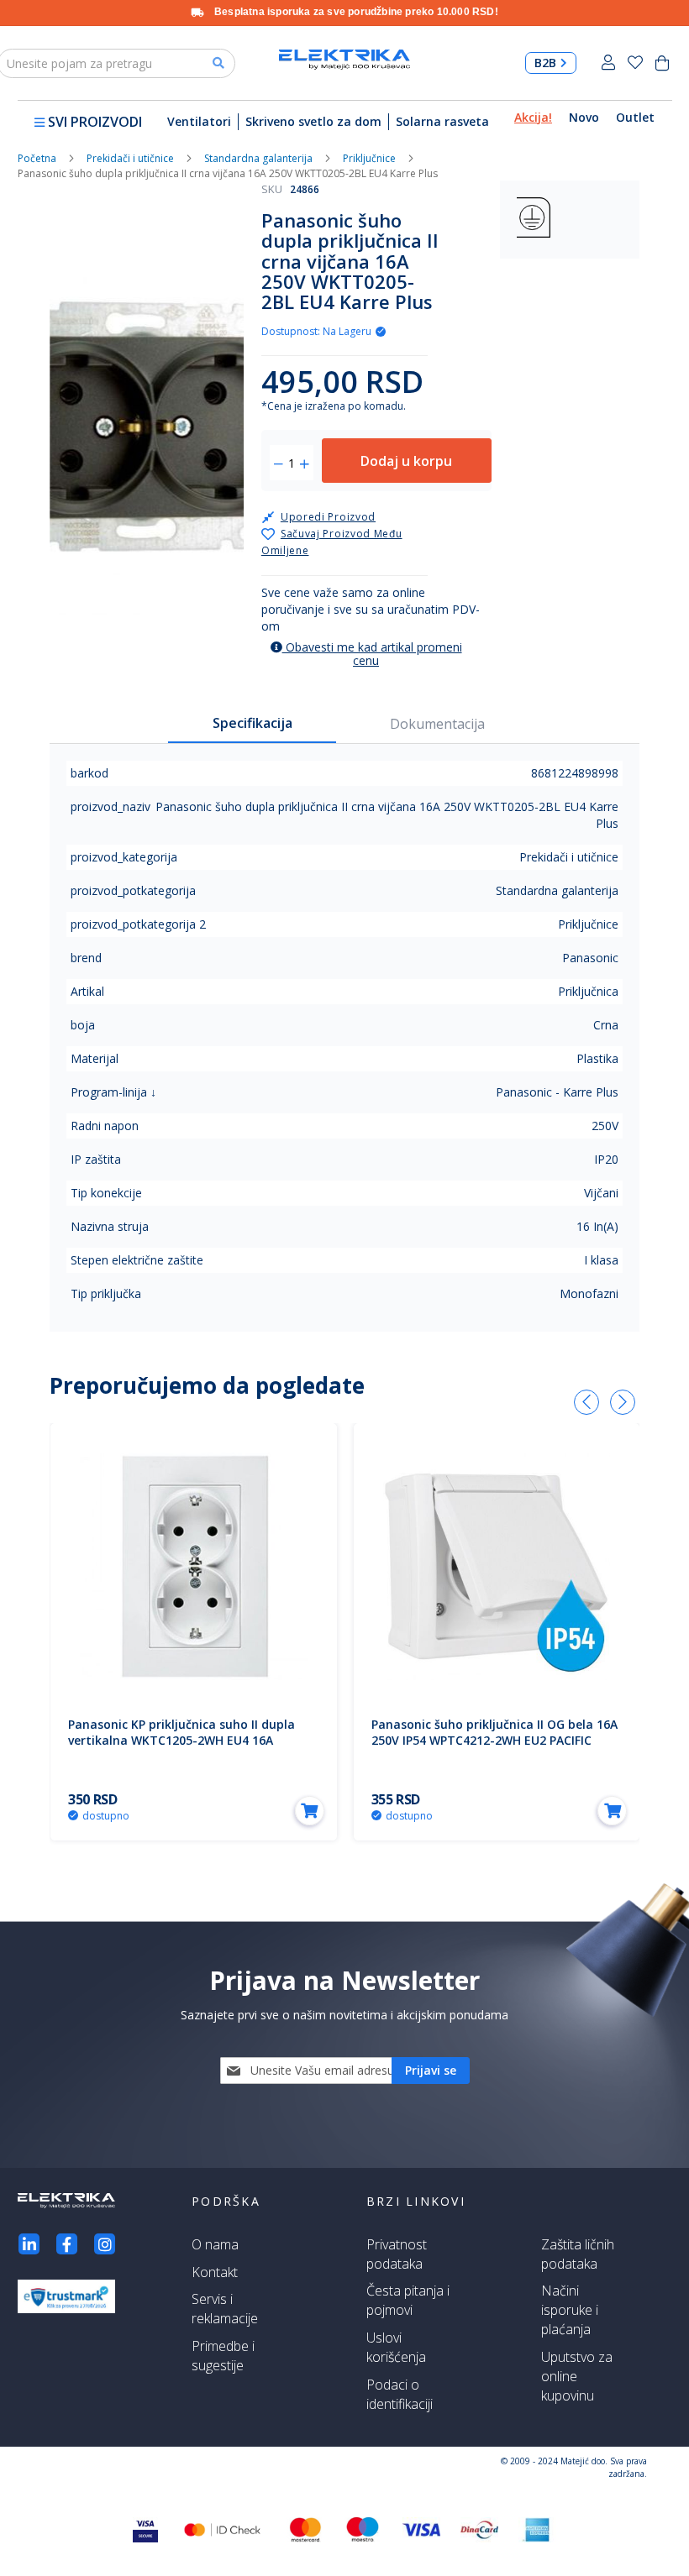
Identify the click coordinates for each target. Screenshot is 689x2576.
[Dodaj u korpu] (310, 1811)
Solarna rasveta (442, 121)
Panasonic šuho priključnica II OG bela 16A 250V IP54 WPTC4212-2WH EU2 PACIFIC (494, 1732)
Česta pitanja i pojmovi (408, 2300)
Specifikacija (252, 723)
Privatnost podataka (397, 2254)
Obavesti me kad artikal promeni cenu (372, 654)
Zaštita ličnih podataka (578, 2254)
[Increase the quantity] (305, 464)
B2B (545, 63)
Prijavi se (608, 63)
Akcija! (533, 117)
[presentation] (586, 1402)
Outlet (635, 117)
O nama (215, 2244)
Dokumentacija (437, 724)
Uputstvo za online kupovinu (577, 2376)
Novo (584, 117)
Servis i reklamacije (225, 2309)
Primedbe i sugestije (223, 2356)
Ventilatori (199, 121)
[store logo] (344, 60)
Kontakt (215, 2272)
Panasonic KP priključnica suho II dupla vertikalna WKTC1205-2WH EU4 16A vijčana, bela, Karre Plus (181, 1740)
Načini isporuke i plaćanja (570, 2310)
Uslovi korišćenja (396, 2347)
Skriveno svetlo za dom (313, 121)
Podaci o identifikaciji (400, 2394)
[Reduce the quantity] (279, 464)
